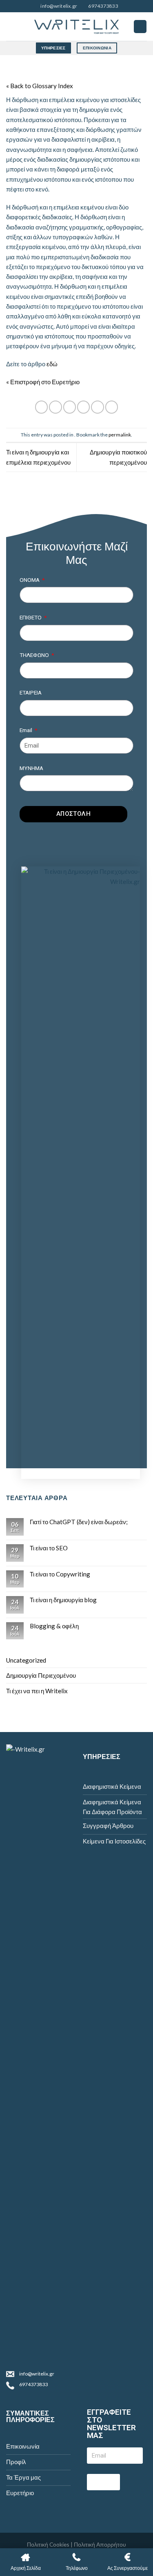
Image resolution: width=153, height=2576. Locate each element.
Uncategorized (26, 1660)
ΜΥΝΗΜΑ (31, 768)
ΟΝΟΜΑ (30, 580)
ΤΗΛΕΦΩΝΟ (35, 655)
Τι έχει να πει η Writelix (37, 1691)
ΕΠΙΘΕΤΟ (31, 617)
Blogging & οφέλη (54, 1626)
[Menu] (140, 26)
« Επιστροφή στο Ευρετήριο (43, 382)
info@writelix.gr (37, 2374)
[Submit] (103, 2482)
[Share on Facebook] (55, 407)
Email (27, 730)
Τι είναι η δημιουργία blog (63, 1600)
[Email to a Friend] (83, 407)
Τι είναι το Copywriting (60, 1574)
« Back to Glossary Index (40, 86)
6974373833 (33, 2384)
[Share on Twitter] (70, 407)
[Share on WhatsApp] (41, 407)
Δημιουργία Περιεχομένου (41, 1675)
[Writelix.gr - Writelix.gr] (77, 27)
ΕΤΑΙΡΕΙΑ (31, 692)
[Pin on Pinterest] (97, 407)
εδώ (52, 364)
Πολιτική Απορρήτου (100, 2544)
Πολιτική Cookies (48, 2544)
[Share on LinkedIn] (112, 407)
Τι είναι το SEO (49, 1548)
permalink (120, 435)
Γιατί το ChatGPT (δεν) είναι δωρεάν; (79, 1522)
